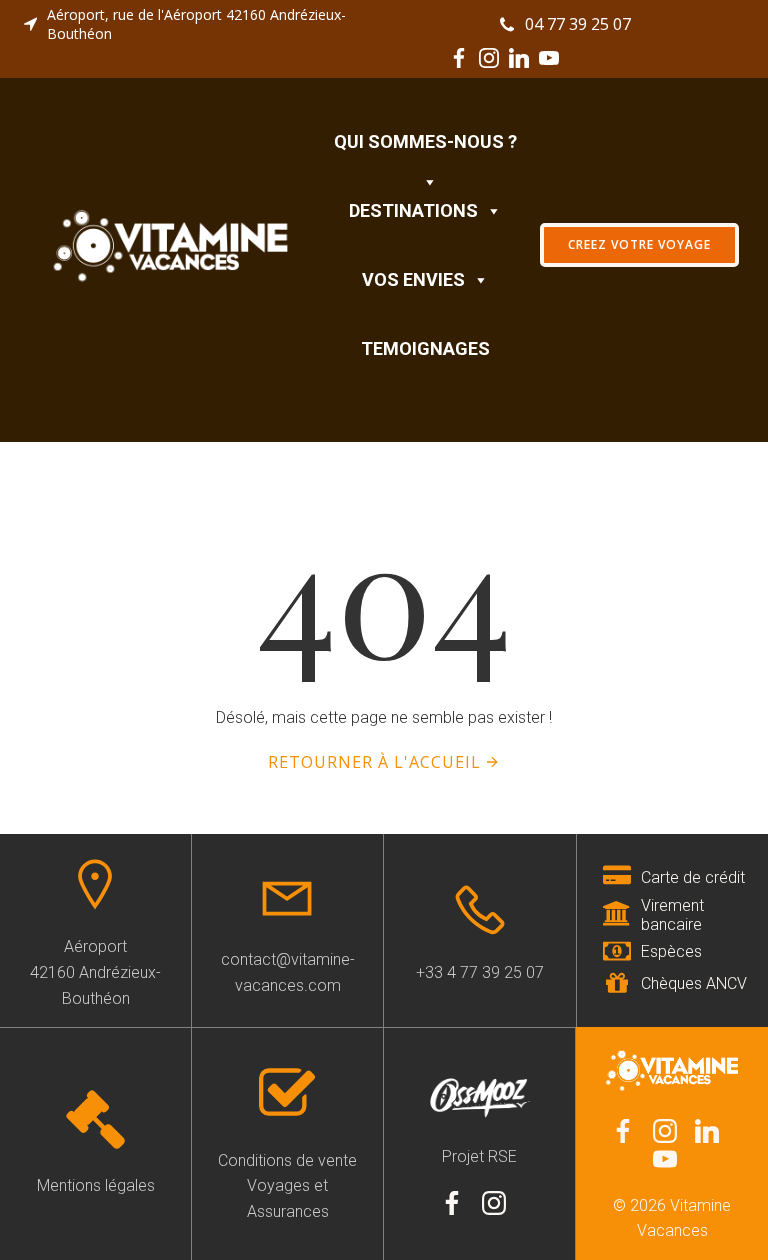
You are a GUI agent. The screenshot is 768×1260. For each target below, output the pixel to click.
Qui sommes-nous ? (425, 141)
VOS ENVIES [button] (413, 279)
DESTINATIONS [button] (413, 210)
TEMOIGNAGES (425, 348)
